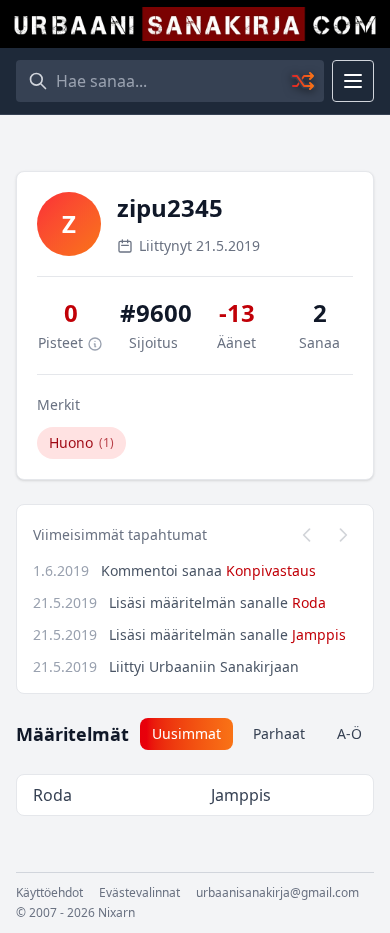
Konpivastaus (271, 570)
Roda (309, 602)
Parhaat (279, 733)
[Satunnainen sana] (304, 81)
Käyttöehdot (49, 893)
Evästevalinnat (139, 893)
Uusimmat (186, 733)
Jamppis (319, 634)
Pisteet (62, 342)
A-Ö (349, 733)
